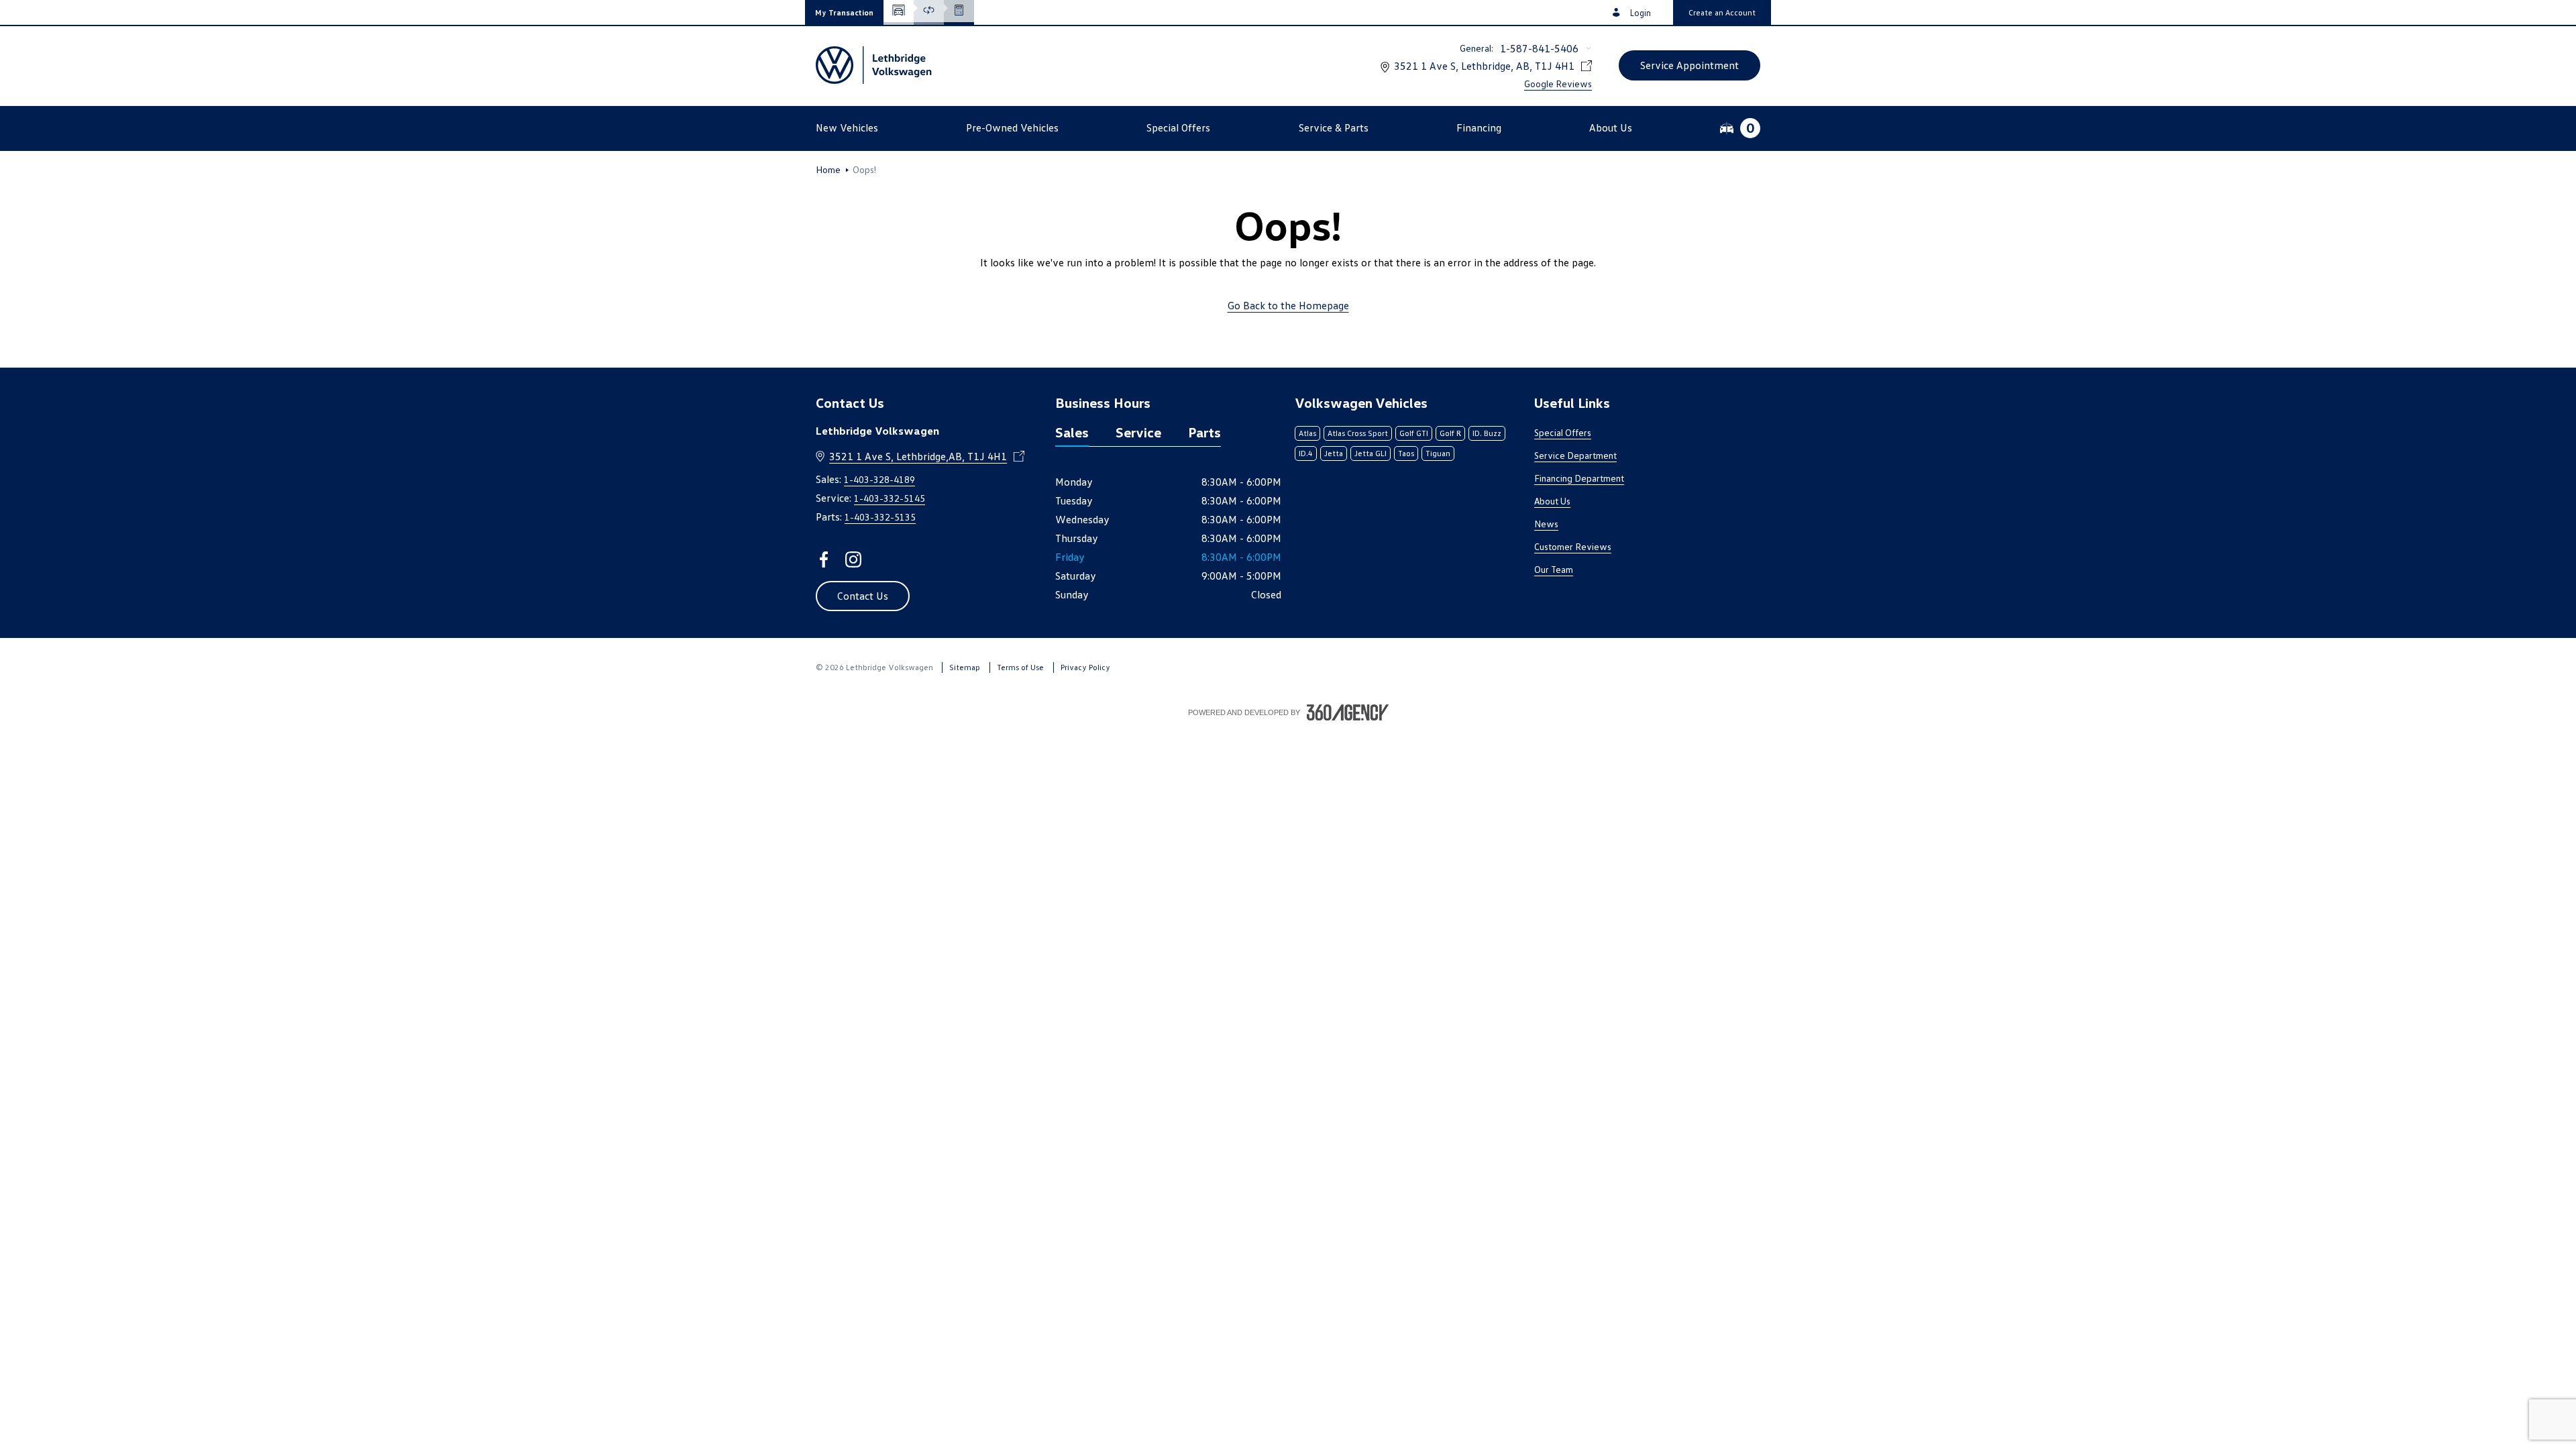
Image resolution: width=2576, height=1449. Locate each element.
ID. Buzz (1487, 433)
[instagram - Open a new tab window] (853, 559)
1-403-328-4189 (879, 479)
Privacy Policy (1085, 667)
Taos (1406, 453)
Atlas (1307, 433)
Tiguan (1438, 453)
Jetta (1334, 453)
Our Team (1554, 569)
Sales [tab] (1072, 432)
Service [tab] (1138, 432)
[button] (844, 12)
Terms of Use (1020, 667)
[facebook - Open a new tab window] (824, 559)
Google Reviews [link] (1558, 84)
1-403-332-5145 (890, 498)
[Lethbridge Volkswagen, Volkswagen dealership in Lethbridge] (875, 65)
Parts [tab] (1204, 432)
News (1546, 524)
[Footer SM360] (1348, 712)
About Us (1552, 501)
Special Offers (1563, 432)
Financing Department (1579, 478)
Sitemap (965, 667)
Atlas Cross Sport (1358, 433)
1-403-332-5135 (880, 517)
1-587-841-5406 (1539, 48)
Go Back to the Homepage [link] (1288, 305)
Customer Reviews (1573, 546)
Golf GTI (1414, 433)
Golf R (1450, 433)
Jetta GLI (1371, 453)
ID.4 (1306, 453)
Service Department (1575, 455)
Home (828, 170)
